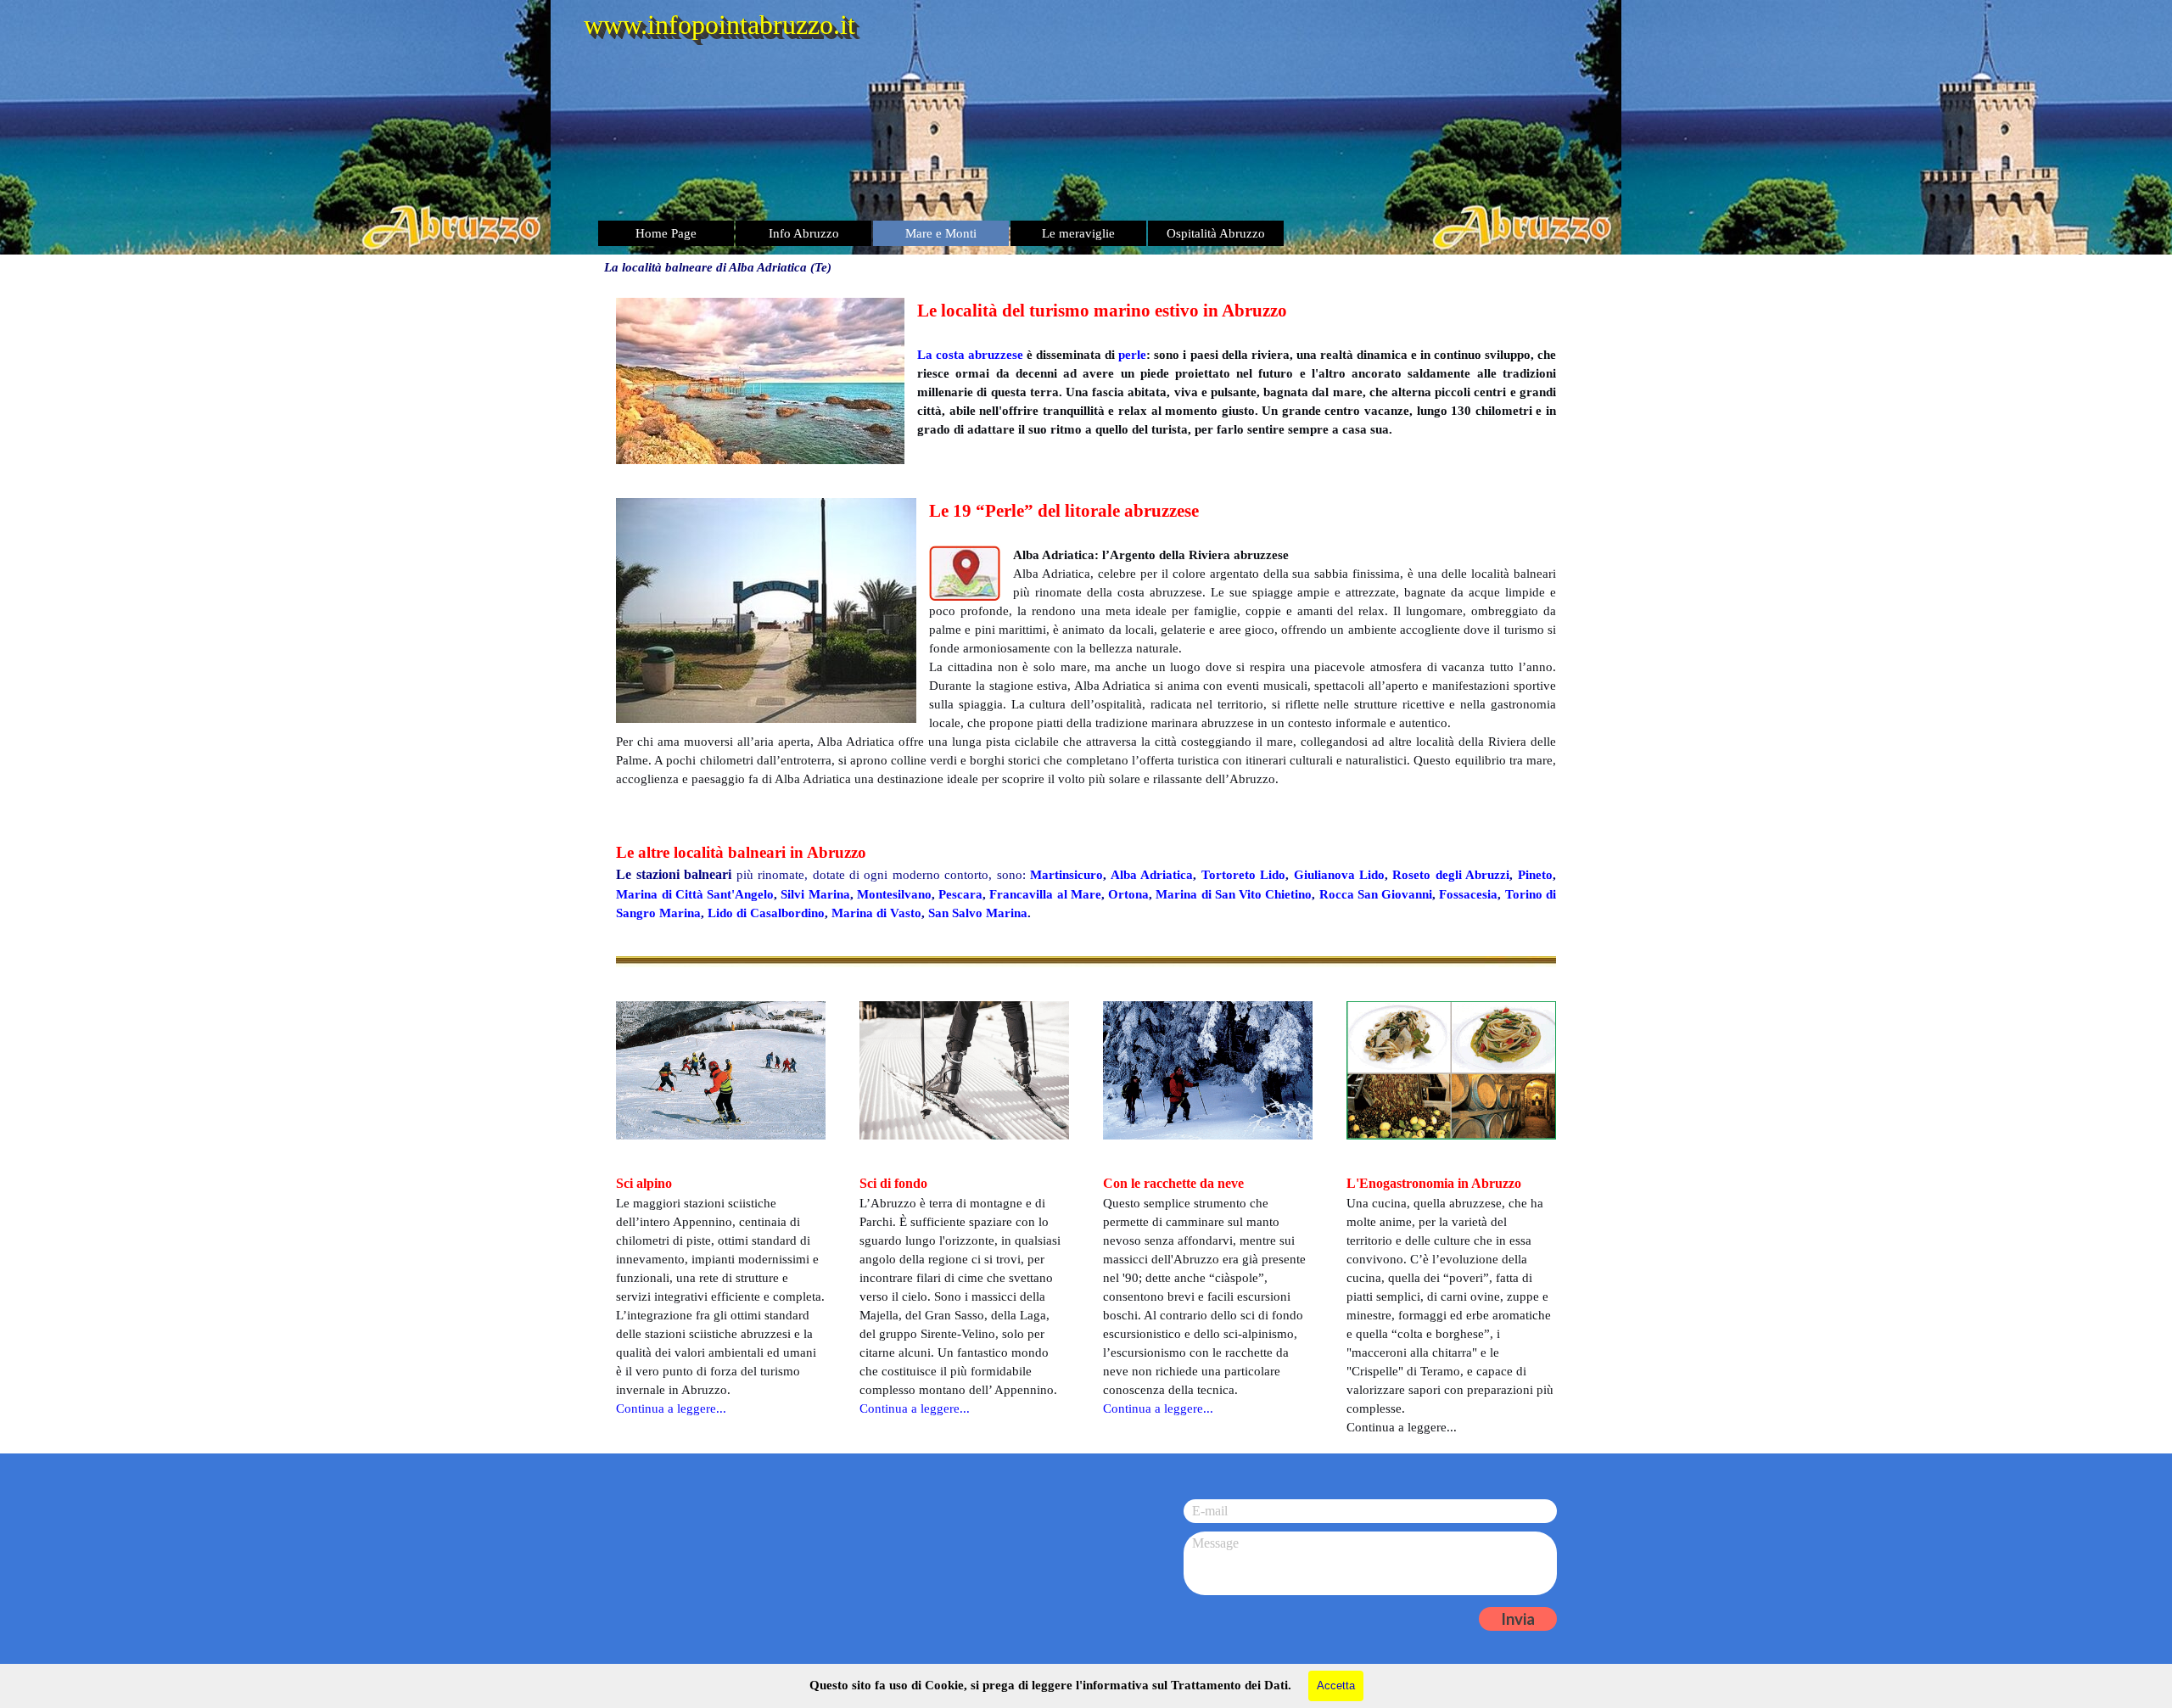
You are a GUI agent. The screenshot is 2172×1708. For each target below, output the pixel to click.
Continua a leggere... (915, 1408)
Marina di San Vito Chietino (1234, 894)
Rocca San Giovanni (1376, 894)
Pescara (960, 894)
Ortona (1128, 894)
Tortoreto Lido (1243, 875)
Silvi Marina (815, 894)
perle (1132, 355)
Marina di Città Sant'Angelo (695, 894)
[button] (773, 610)
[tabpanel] (1086, 381)
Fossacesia (1468, 894)
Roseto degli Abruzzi (1451, 875)
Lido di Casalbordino (766, 913)
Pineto (1535, 875)
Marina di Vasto (876, 913)
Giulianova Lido (1339, 875)
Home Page (666, 233)
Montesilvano (894, 894)
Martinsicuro (1066, 875)
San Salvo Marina (978, 913)
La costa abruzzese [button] (970, 355)
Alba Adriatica (1152, 875)
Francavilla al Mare (1045, 894)
